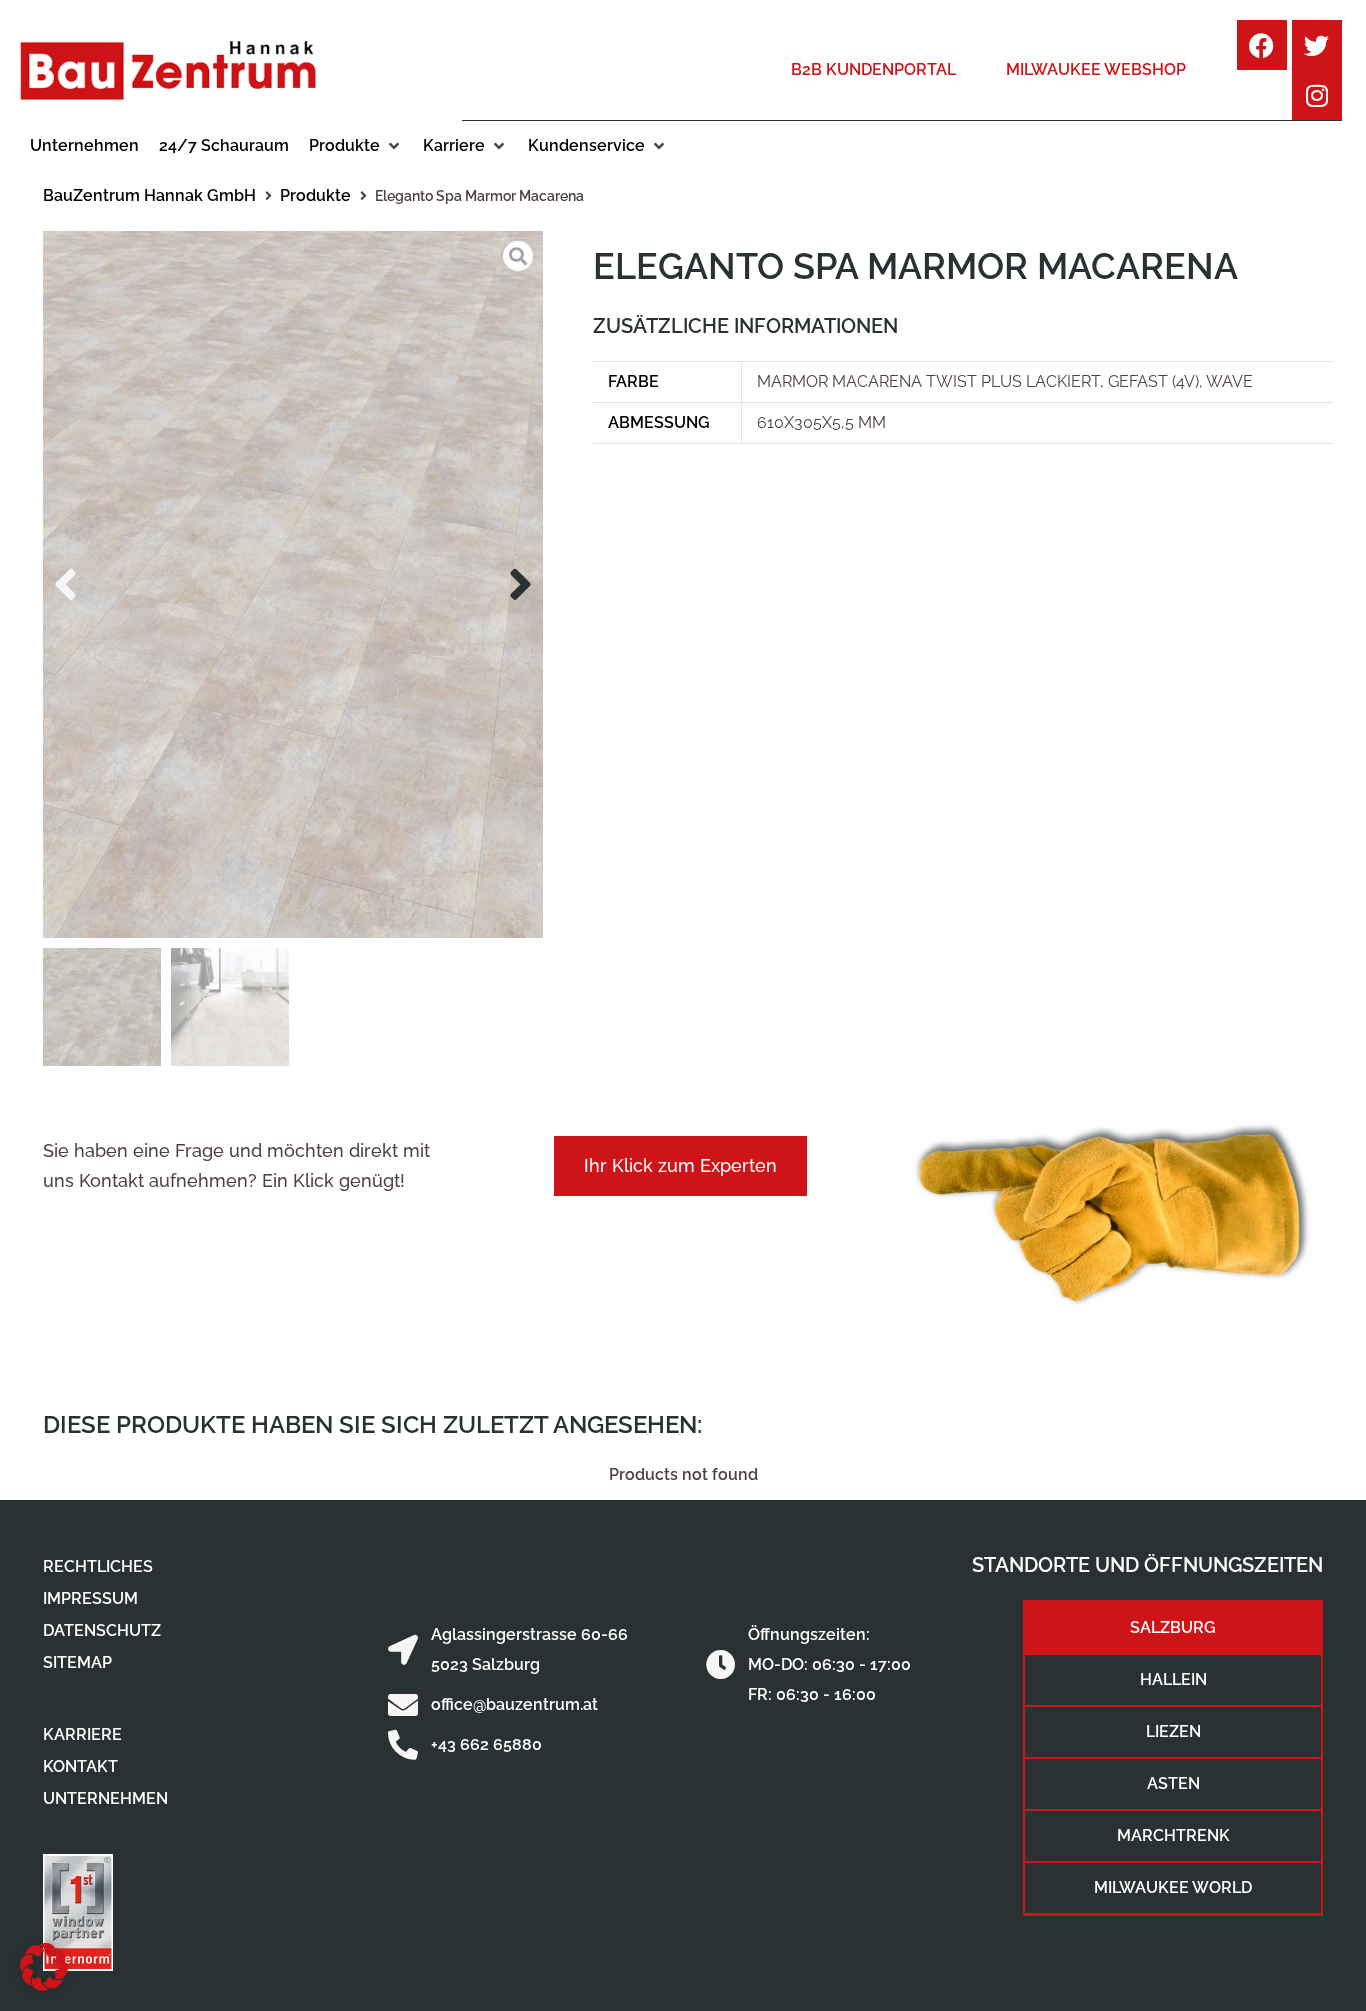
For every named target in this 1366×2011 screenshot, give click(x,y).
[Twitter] (1317, 45)
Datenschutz (102, 1630)
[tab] (1173, 1628)
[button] (356, 146)
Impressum (90, 1598)
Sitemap (77, 1662)
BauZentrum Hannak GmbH (149, 195)
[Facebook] (1262, 45)
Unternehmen (105, 1798)
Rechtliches (98, 1566)
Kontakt (80, 1766)
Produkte (315, 195)
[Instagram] (1317, 95)
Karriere (82, 1734)
